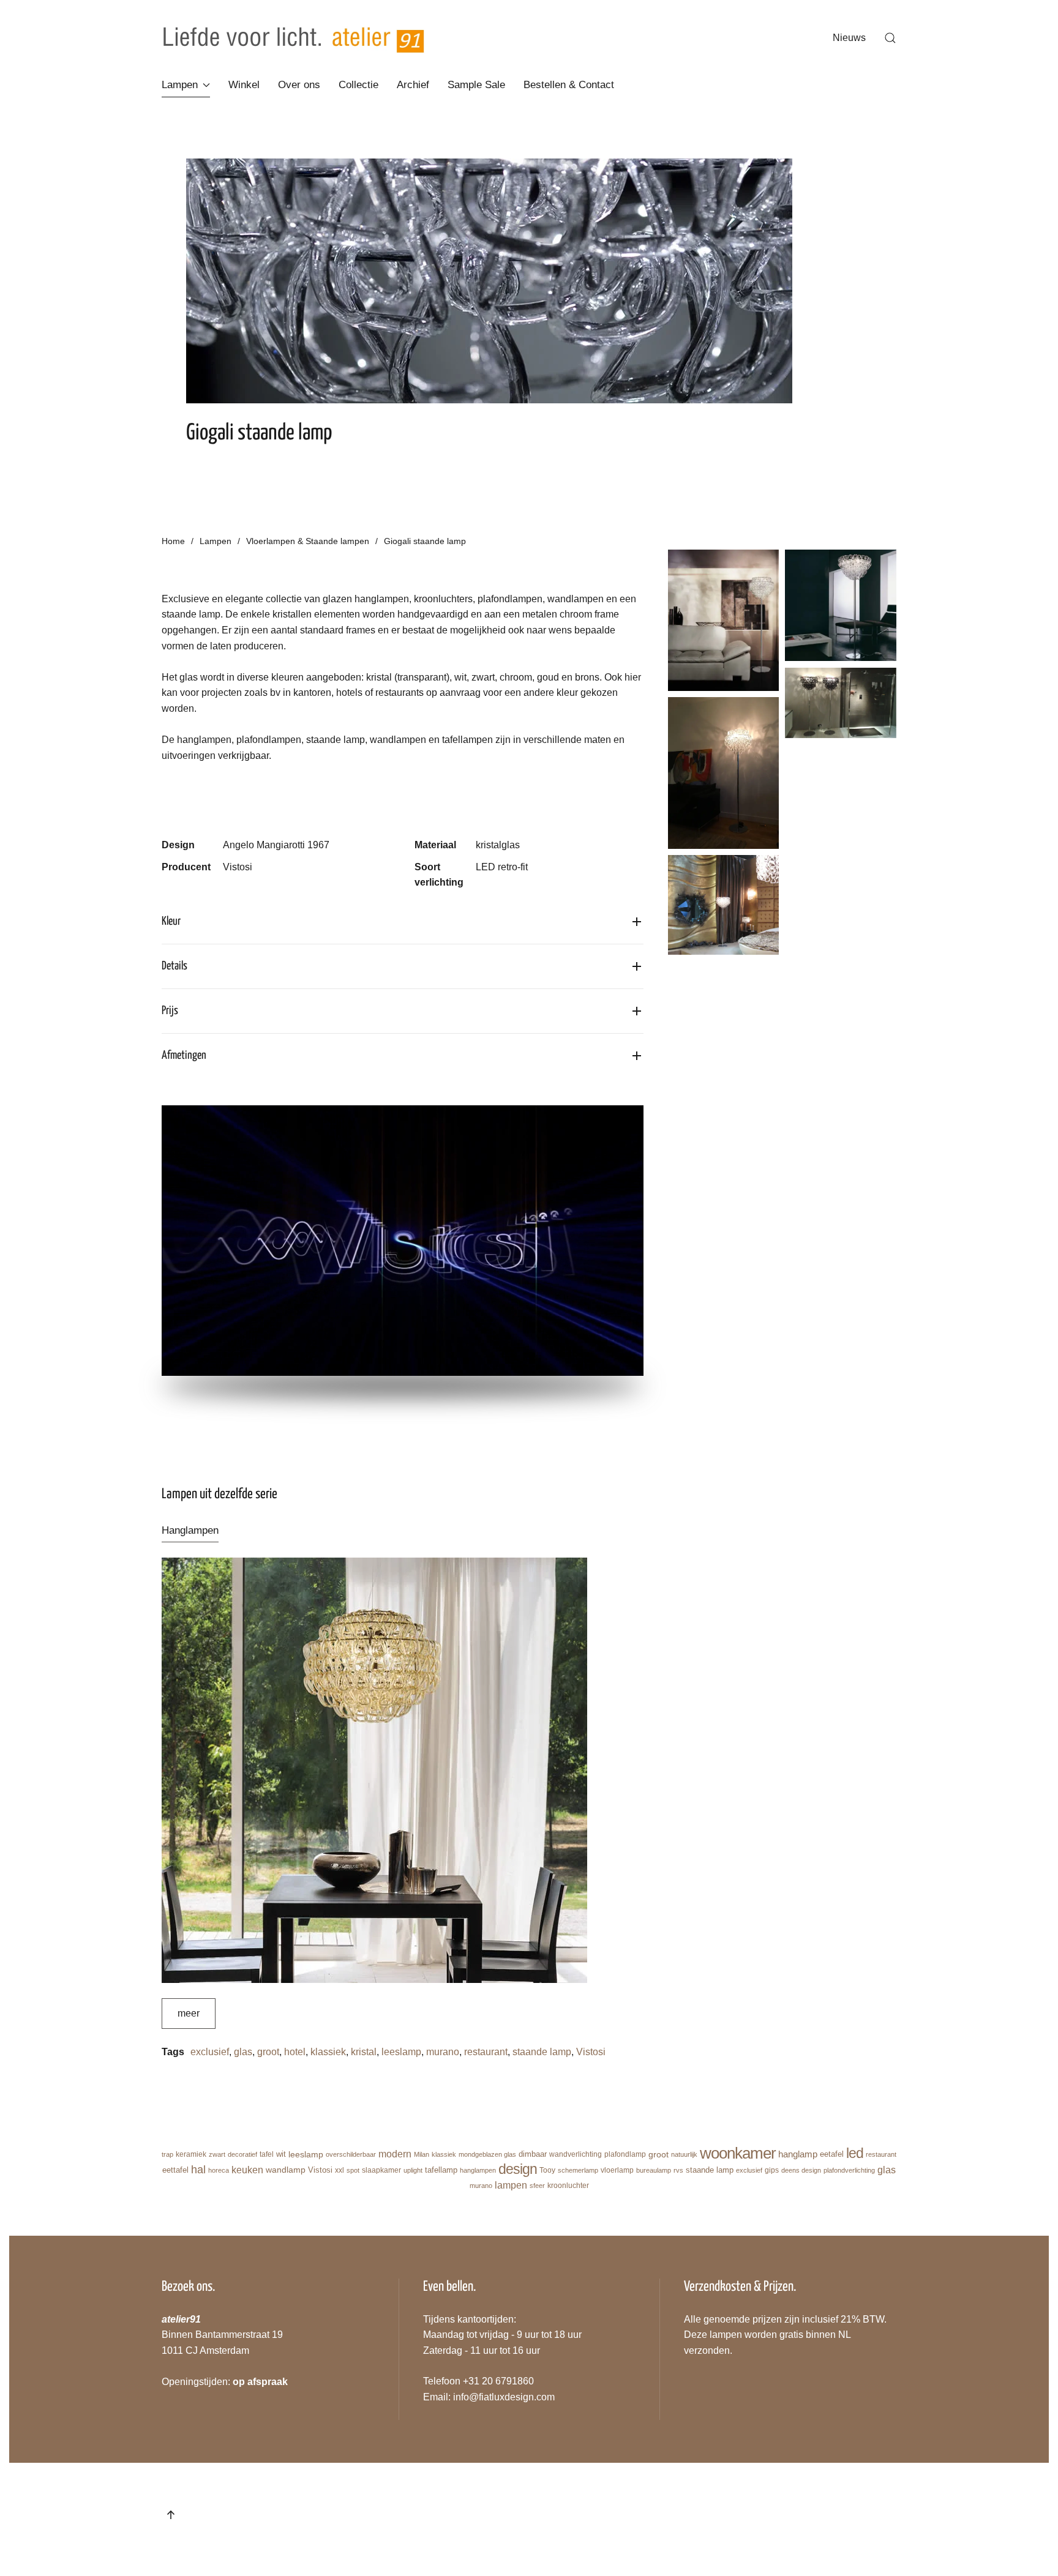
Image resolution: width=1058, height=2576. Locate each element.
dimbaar (533, 2154)
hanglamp (798, 2154)
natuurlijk (684, 2154)
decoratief (242, 2154)
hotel (295, 2052)
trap (167, 2154)
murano (443, 2052)
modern (395, 2154)
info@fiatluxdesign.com (504, 2397)
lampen (511, 2185)
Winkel (244, 85)
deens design (801, 2170)
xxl (340, 2170)
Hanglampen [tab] (190, 1530)
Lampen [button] (180, 85)
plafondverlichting (849, 2170)
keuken (247, 2169)
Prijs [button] (170, 1011)
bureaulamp (654, 2170)
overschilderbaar (351, 2154)
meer (189, 2013)
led (855, 2153)
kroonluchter (568, 2186)
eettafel (175, 2170)
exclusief (210, 2052)
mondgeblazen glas (487, 2154)
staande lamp (542, 2052)
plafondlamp (625, 2154)
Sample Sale (476, 85)
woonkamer (738, 2153)
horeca (219, 2170)
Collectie (358, 85)
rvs (678, 2170)
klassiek (328, 2052)
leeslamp (401, 2052)
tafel (267, 2154)
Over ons (299, 85)
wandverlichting (576, 2154)
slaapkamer (381, 2170)
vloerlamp (617, 2170)
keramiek (191, 2154)
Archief (413, 85)
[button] (890, 38)
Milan (422, 2154)
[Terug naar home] (294, 38)
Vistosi (591, 2052)
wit (281, 2154)
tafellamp (441, 2170)
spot (353, 2170)
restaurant (486, 2052)
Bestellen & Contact (569, 85)
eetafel (832, 2154)
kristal (364, 2052)
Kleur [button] (171, 921)
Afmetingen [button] (184, 1055)
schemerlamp (578, 2170)
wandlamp (286, 2170)
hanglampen (478, 2170)
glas (243, 2052)
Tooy (547, 2170)
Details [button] (174, 966)
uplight (413, 2170)
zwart (217, 2154)
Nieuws (849, 38)
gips (772, 2170)
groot (268, 2052)
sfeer (537, 2186)
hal (198, 2170)
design (518, 2169)
